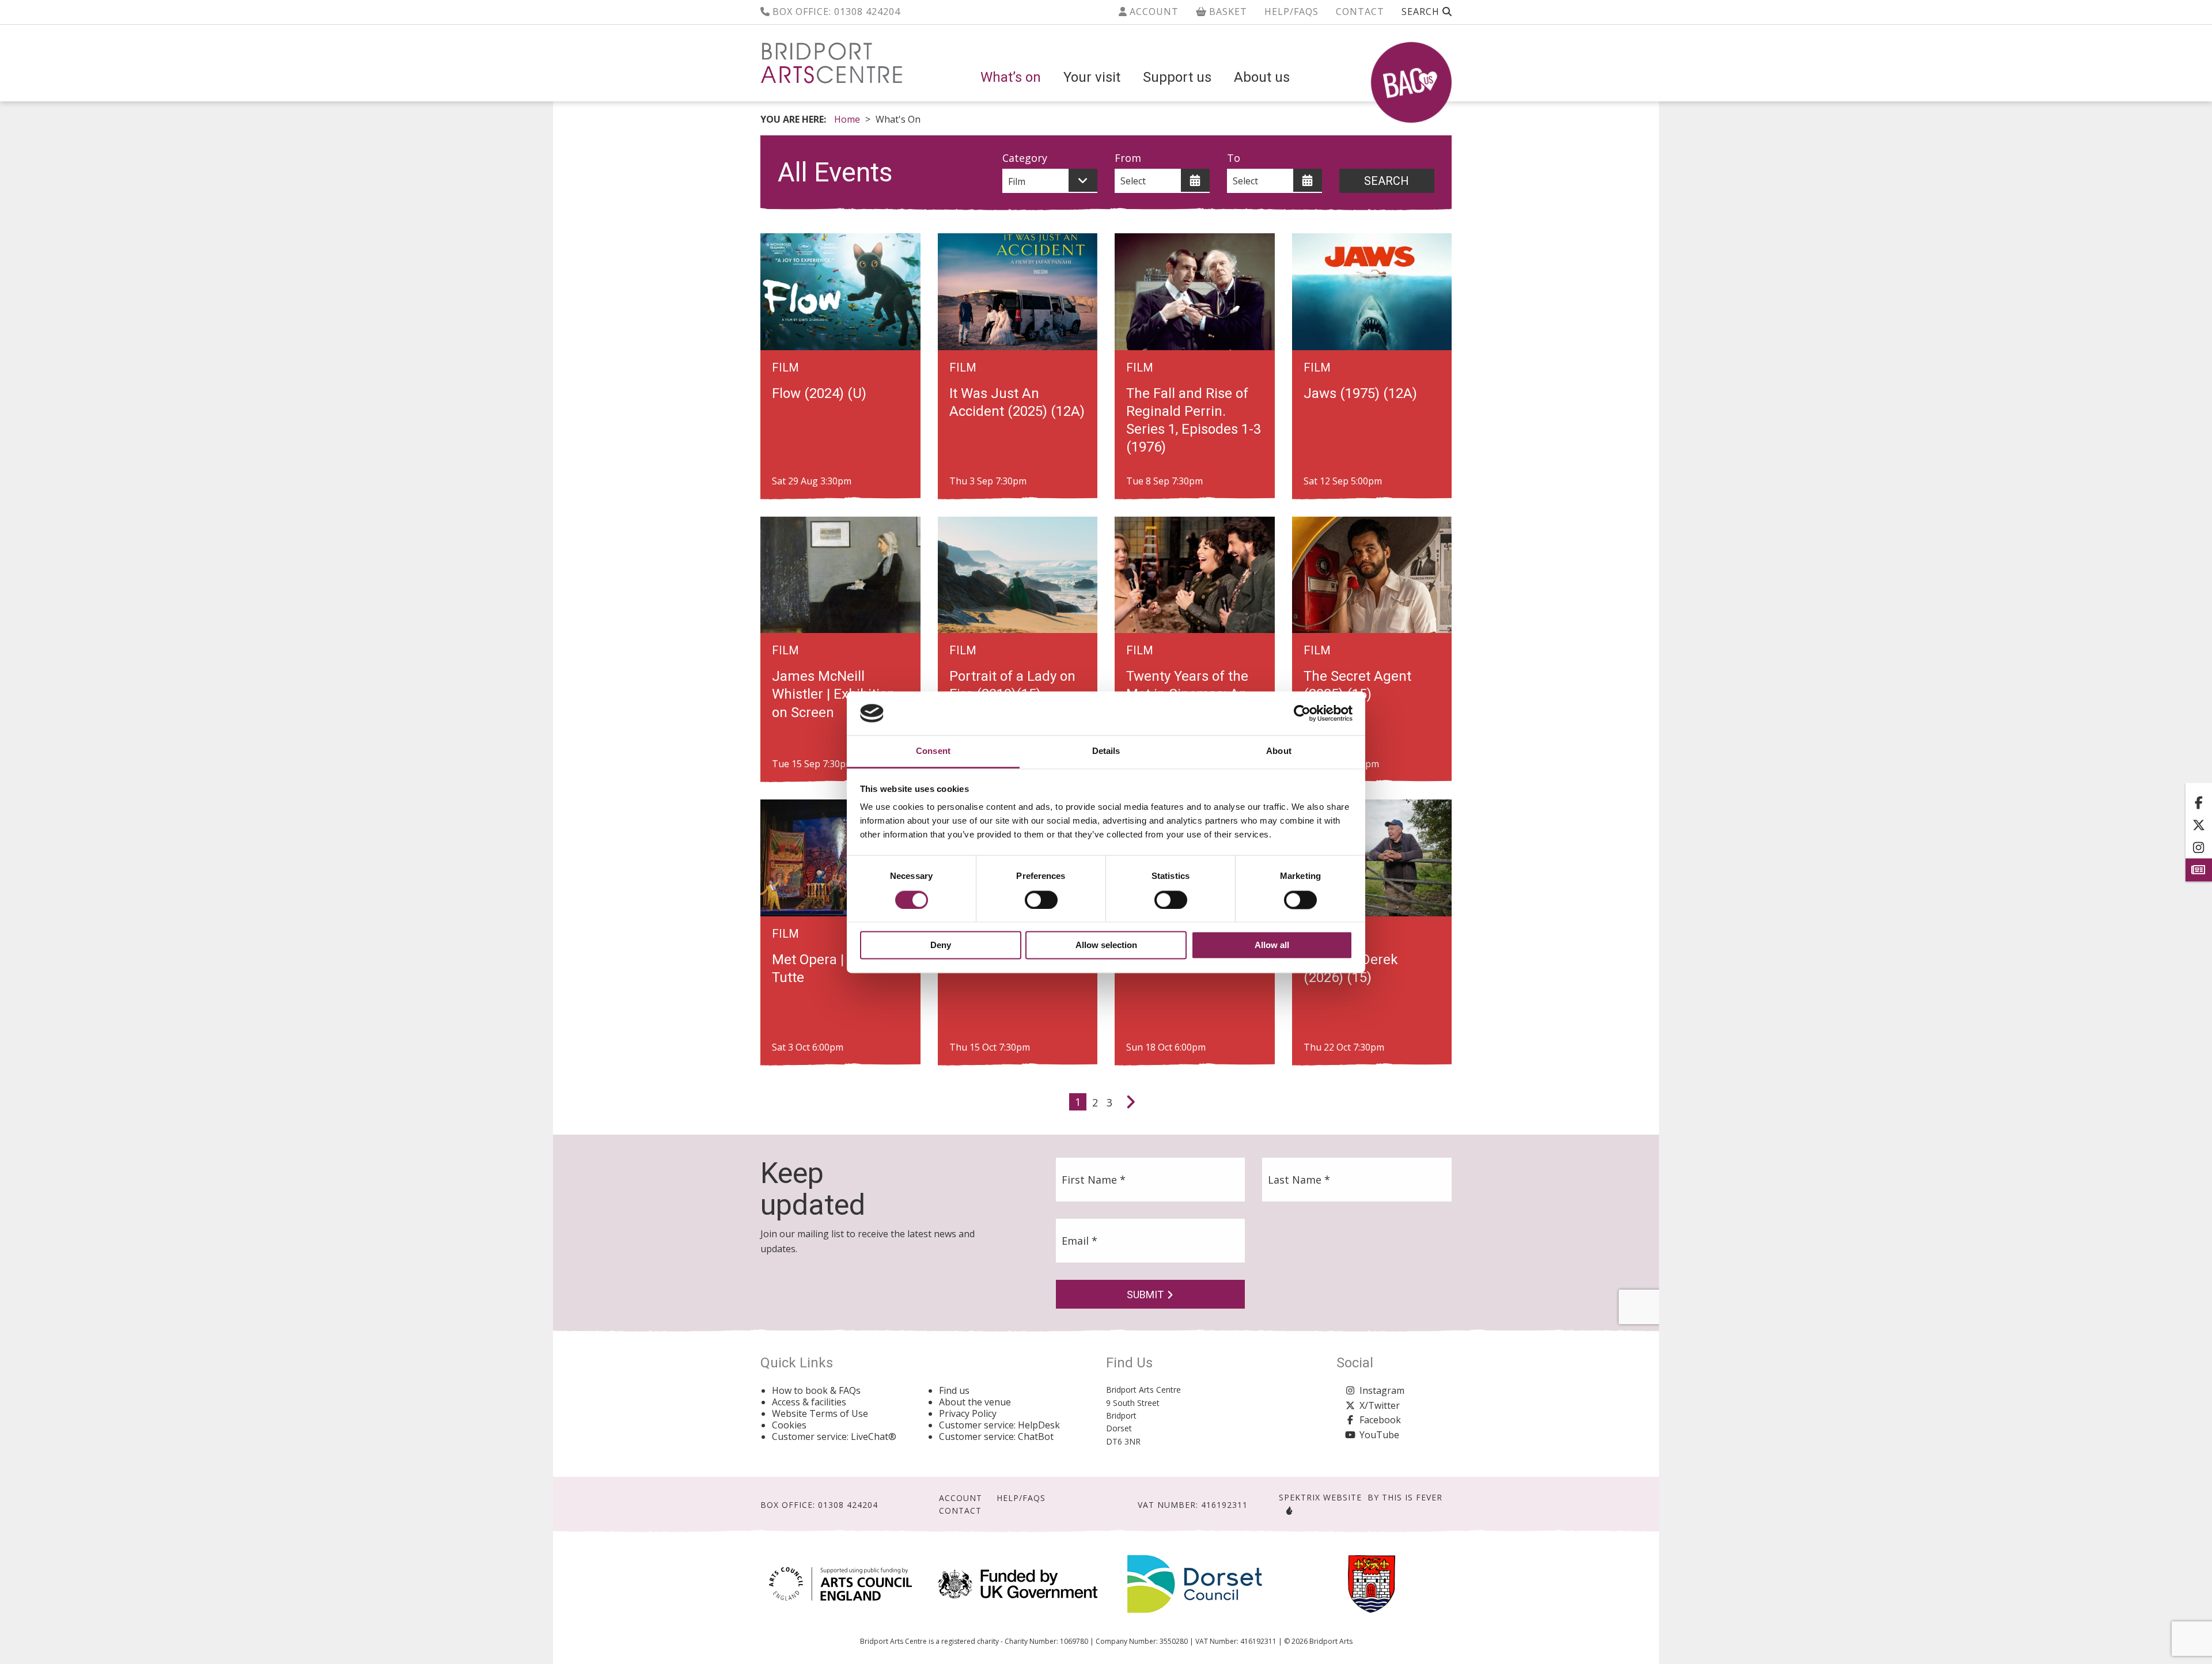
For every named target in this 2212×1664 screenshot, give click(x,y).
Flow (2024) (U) (819, 393)
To (1234, 158)
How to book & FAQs (816, 1390)
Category (1025, 158)
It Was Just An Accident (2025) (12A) (1017, 402)
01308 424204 (867, 12)
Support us (1177, 77)
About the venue (975, 1402)
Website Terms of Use (820, 1413)
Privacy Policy (968, 1413)
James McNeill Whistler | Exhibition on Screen (834, 694)
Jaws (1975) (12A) (1360, 393)
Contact (1360, 12)
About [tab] (1279, 751)
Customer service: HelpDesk (999, 1425)
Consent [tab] (933, 751)
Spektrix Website (1320, 1497)
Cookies (789, 1425)
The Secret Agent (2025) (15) (1357, 685)
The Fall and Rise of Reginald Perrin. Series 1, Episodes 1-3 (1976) (1194, 420)
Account (1153, 12)
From (1128, 158)
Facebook (1380, 1420)
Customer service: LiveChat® (834, 1436)
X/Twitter (1380, 1405)
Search (1387, 181)
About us (1262, 77)
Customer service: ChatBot (996, 1436)
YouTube (1379, 1435)
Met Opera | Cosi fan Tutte (835, 969)
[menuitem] (1011, 77)
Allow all (1272, 945)
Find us (954, 1390)
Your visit (1092, 77)
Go (1387, 158)
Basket (1227, 12)
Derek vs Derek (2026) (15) (1351, 969)
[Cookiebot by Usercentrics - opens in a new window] (1302, 713)
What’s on (1011, 77)
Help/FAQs (1291, 12)
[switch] (1041, 900)
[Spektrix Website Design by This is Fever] (1287, 1511)
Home (847, 119)
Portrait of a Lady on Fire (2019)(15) (1012, 685)
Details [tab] (1106, 751)
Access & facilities (809, 1402)
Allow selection (1106, 945)
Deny (941, 945)
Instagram (1382, 1390)
